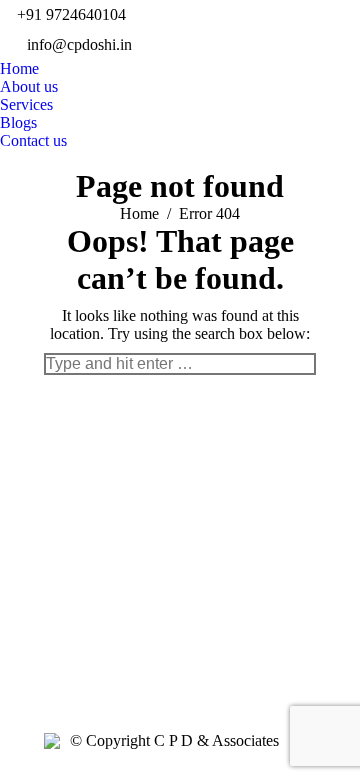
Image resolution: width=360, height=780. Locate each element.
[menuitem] (19, 69)
